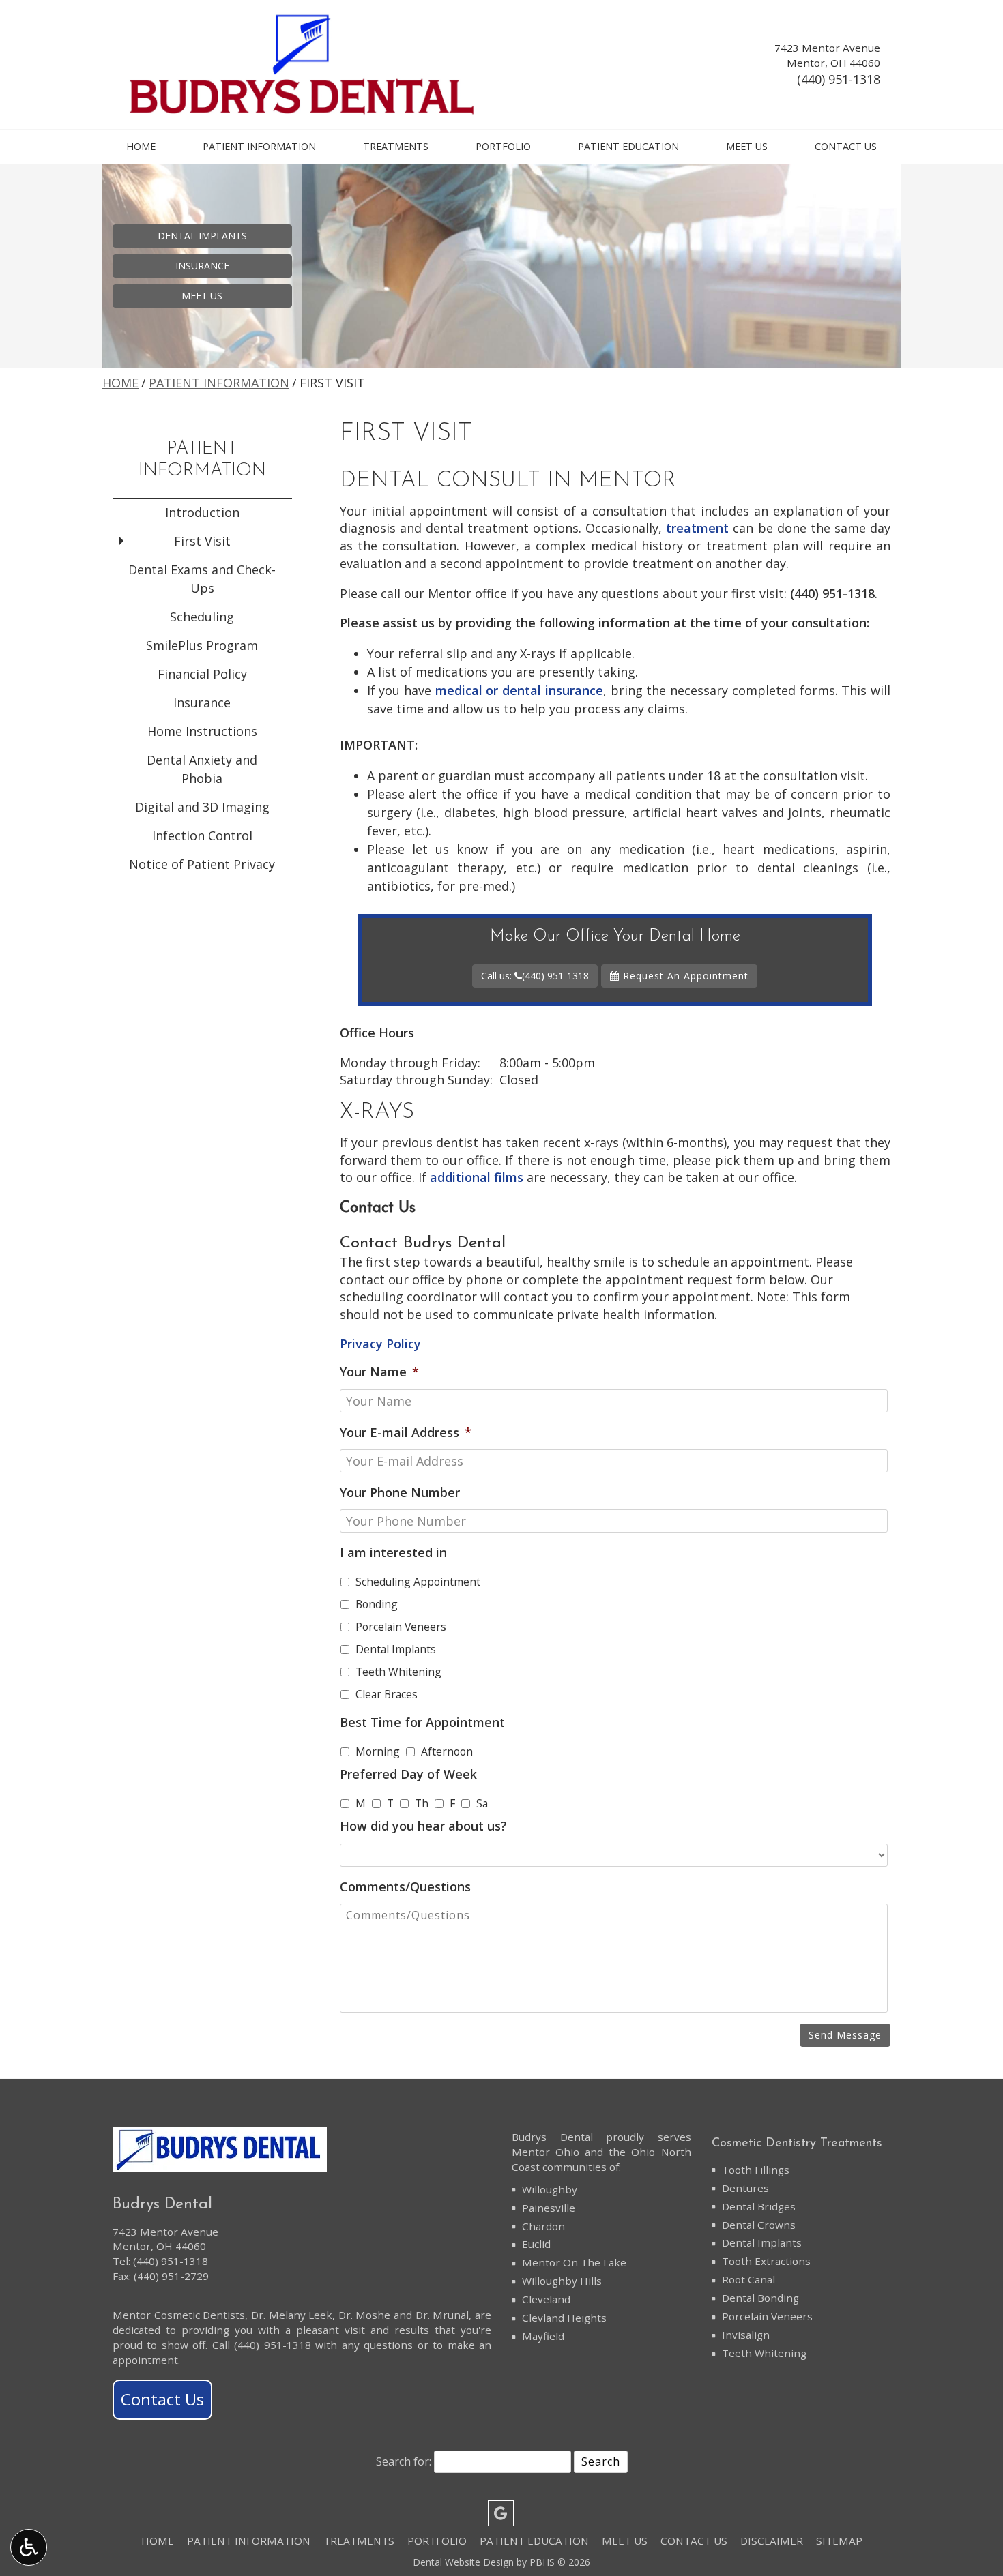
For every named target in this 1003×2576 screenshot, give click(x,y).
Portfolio (503, 147)
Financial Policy (202, 674)
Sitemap (839, 2541)
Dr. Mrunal (442, 2315)
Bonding (377, 1604)
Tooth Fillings (756, 2170)
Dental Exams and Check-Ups (202, 579)
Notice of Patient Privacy (202, 864)
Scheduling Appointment (418, 1582)
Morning (378, 1751)
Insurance (202, 702)
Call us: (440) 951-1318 (535, 976)
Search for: (404, 2461)
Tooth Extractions (766, 2261)
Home (141, 147)
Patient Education (628, 147)
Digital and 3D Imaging (202, 807)
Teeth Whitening (398, 1672)
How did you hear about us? (423, 1826)
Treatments (396, 147)
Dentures (745, 2188)
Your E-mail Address (406, 1433)
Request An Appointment (684, 976)
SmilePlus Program (202, 645)
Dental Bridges (759, 2206)
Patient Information (259, 147)
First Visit (202, 541)
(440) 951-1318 (839, 79)
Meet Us (747, 147)
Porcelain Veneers (401, 1627)
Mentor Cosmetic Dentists (179, 2315)
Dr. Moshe (365, 2315)
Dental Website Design (463, 2562)
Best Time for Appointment (422, 1722)
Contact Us (846, 147)
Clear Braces (387, 1694)
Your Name (379, 1372)
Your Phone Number (400, 1493)
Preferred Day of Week (408, 1774)
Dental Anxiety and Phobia (202, 769)
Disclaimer (772, 2541)
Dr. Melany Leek (292, 2315)
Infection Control (202, 835)
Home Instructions (202, 731)
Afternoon (447, 1751)
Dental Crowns (759, 2225)
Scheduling (202, 617)
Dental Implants (396, 1649)
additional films (477, 1177)
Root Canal (748, 2279)
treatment (697, 528)
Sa (482, 1803)
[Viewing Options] (29, 2547)
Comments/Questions (405, 1887)
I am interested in (393, 1553)
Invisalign (746, 2335)
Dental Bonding (760, 2298)
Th (422, 1803)
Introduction (202, 512)
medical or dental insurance (519, 690)
